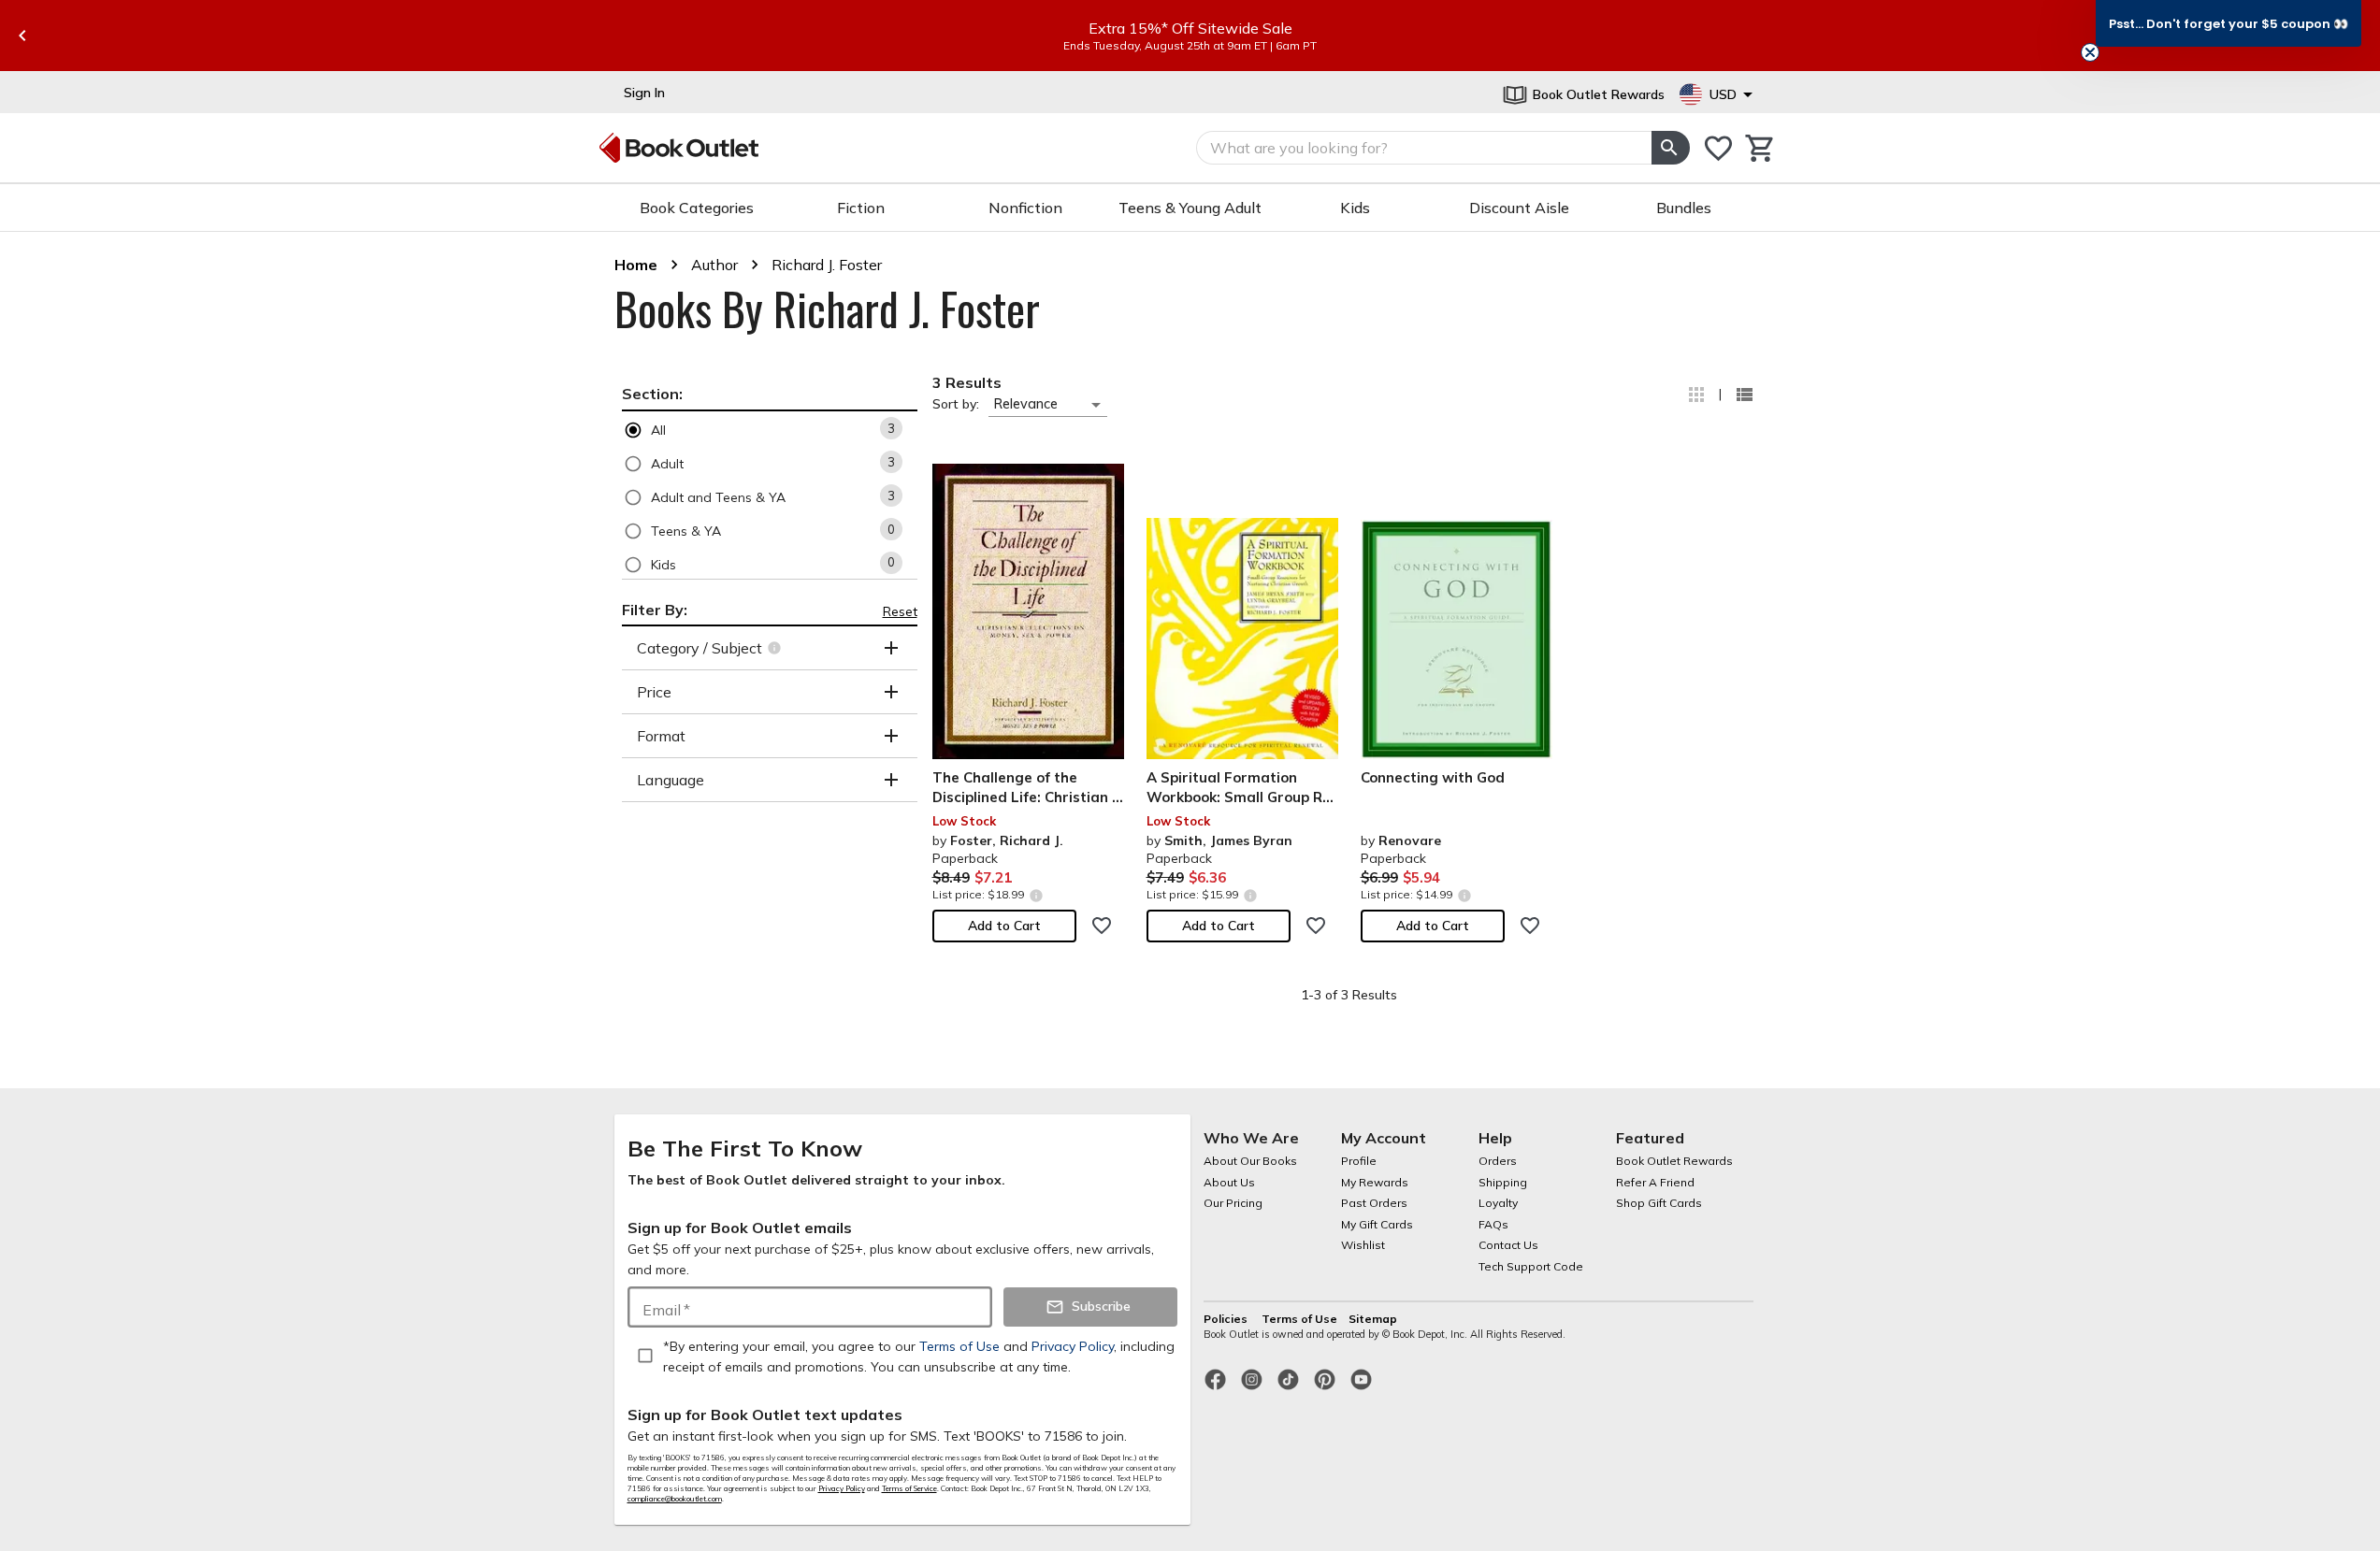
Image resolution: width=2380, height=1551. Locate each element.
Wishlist (1363, 1245)
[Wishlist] (1718, 148)
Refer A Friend (1655, 1182)
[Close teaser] (2090, 52)
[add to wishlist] (1102, 926)
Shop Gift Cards (1659, 1203)
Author (714, 265)
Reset (900, 611)
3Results (967, 382)
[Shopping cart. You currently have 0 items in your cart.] (1760, 148)
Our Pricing (1233, 1203)
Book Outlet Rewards (1674, 1161)
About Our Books (1250, 1161)
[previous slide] (22, 36)
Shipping (1503, 1182)
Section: (652, 394)
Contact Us (1508, 1245)
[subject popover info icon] (777, 648)
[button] (770, 430)
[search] (1670, 148)
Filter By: (655, 610)
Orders (1498, 1161)
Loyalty (1498, 1203)
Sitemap (1373, 1319)
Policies (1227, 1319)
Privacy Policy (842, 1488)
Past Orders (1374, 1203)
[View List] (1744, 395)
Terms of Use (1299, 1319)
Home (636, 265)
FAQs (1493, 1224)
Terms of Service (909, 1488)
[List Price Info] (1037, 895)
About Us (1229, 1182)
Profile (1359, 1161)
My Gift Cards (1377, 1224)
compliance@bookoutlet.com (675, 1499)
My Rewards (1375, 1182)
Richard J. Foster (827, 265)
